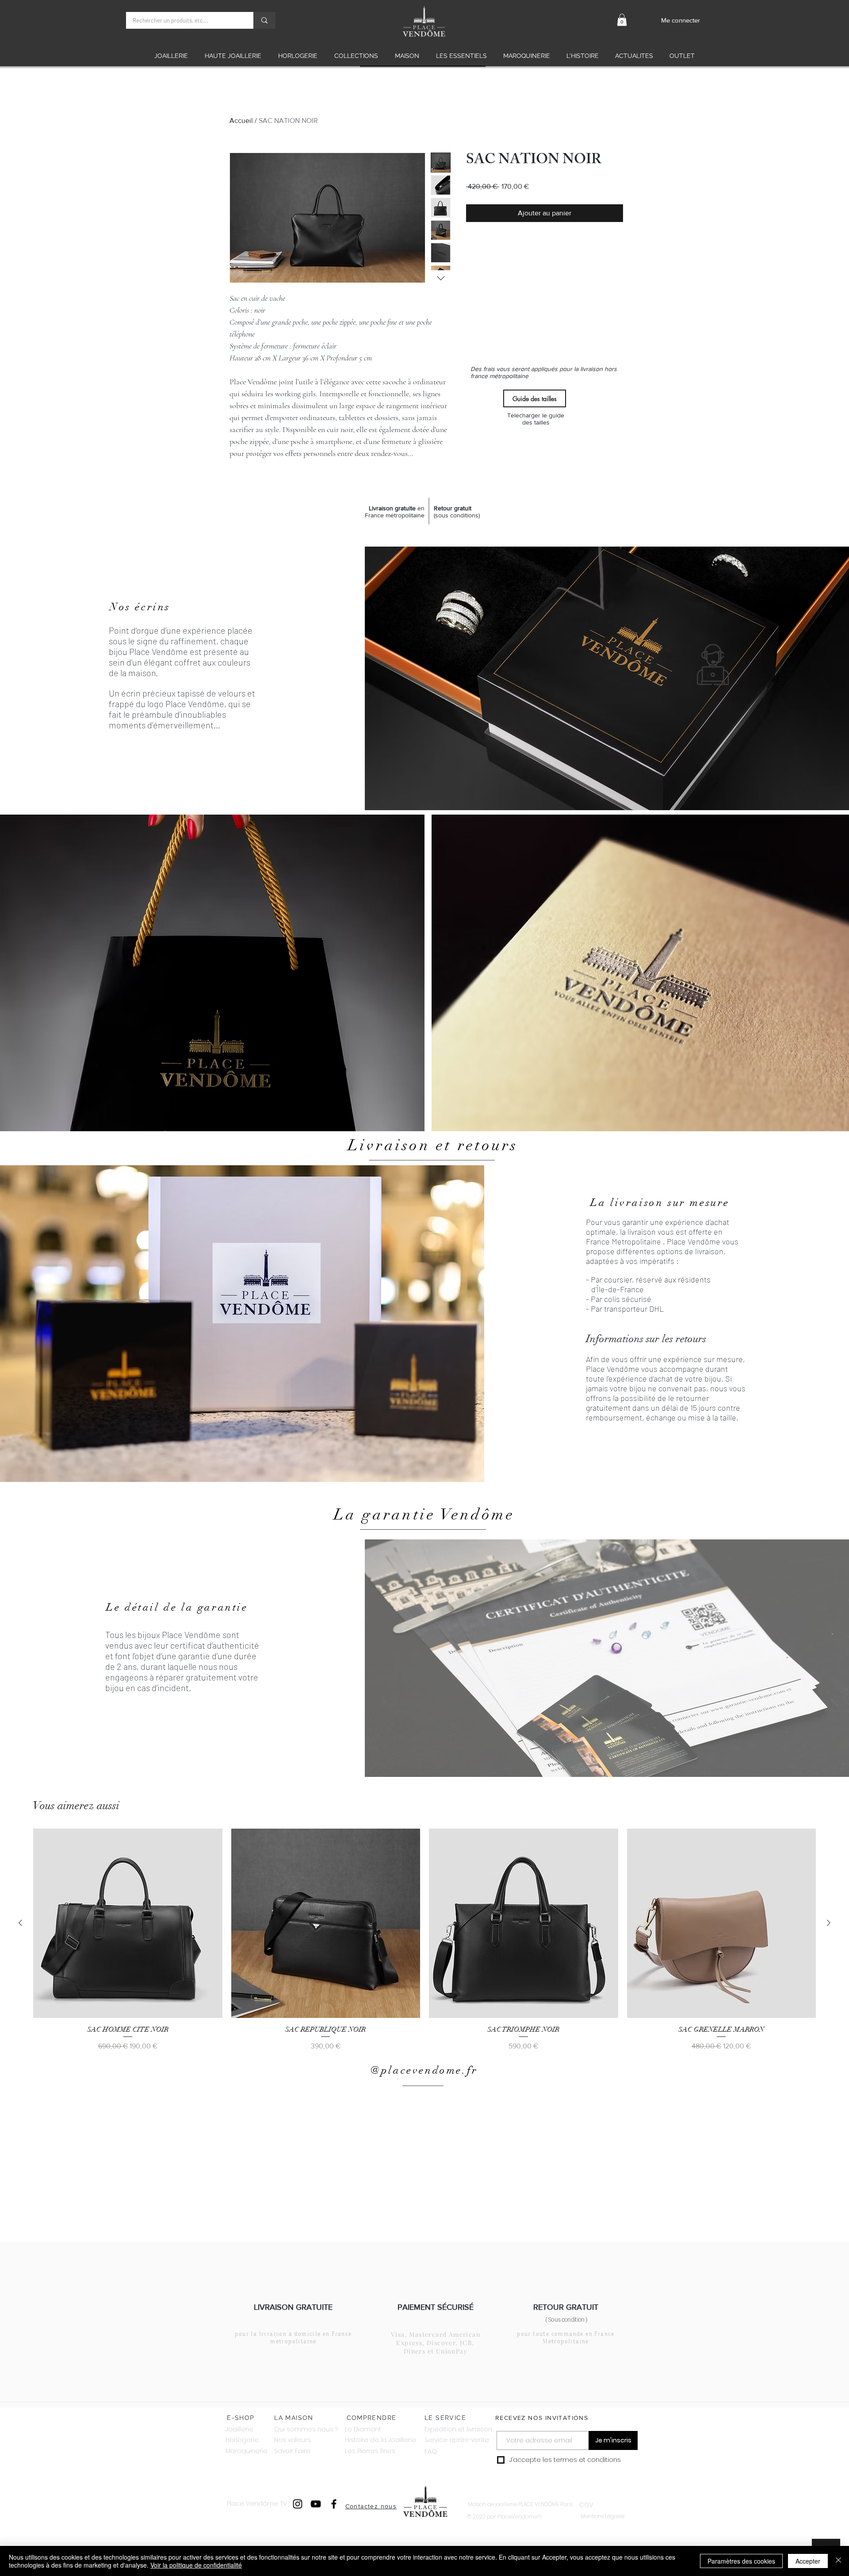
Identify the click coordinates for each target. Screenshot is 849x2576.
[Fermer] (838, 2561)
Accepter (808, 2561)
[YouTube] (316, 2504)
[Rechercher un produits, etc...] (264, 20)
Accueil (241, 121)
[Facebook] (334, 2504)
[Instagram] (298, 2504)
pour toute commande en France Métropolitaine (566, 2338)
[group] (424, 1940)
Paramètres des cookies (741, 2561)
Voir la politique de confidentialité (196, 2565)
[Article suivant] (829, 1923)
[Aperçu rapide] (128, 1923)
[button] (622, 20)
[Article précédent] (20, 1923)
